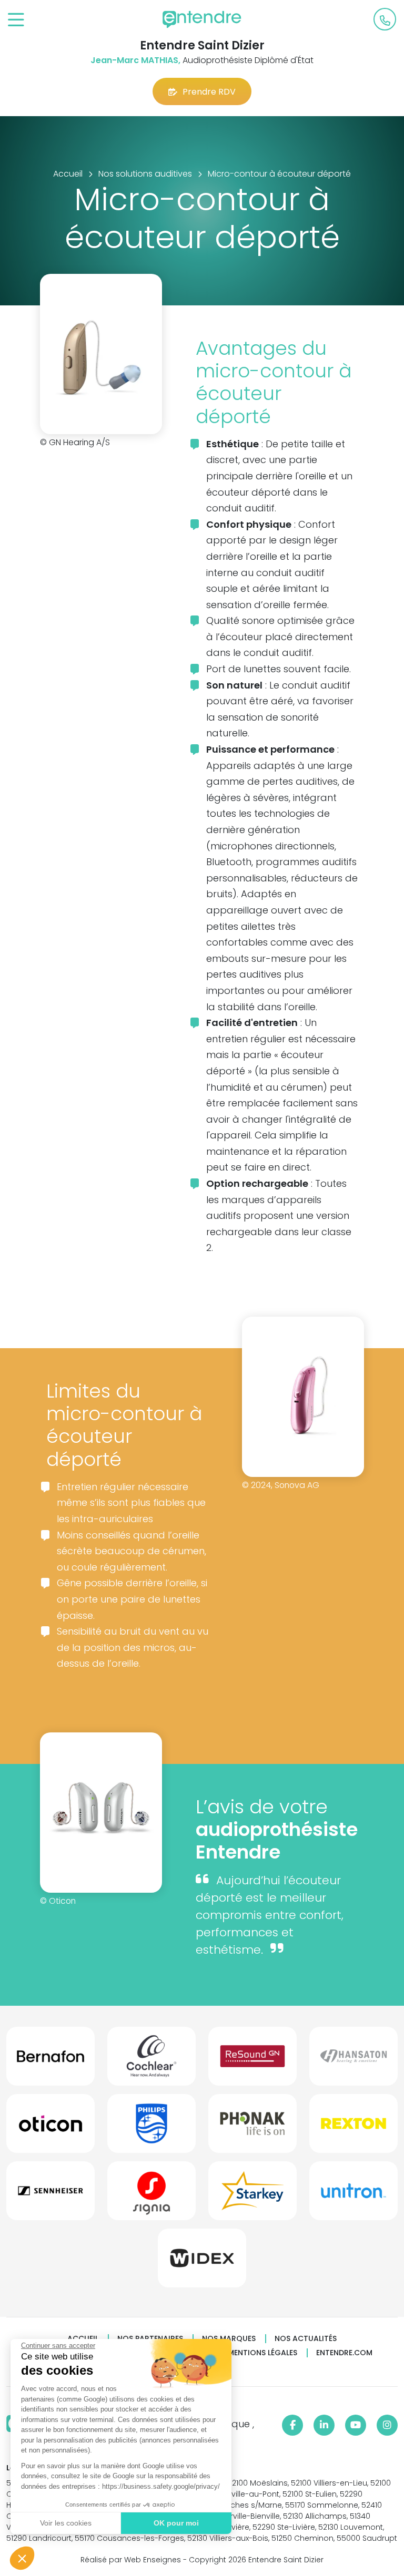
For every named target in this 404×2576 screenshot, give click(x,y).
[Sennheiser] (50, 2195)
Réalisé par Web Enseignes (131, 2560)
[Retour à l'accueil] (202, 19)
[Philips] (151, 2128)
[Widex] (202, 2262)
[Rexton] (353, 2128)
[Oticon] (50, 2128)
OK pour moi (176, 2523)
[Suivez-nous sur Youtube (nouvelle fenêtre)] (356, 2425)
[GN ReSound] (252, 2060)
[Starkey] (252, 2195)
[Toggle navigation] (16, 20)
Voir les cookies (66, 2523)
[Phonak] (252, 2128)
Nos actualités (306, 2339)
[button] (22, 2558)
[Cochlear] (151, 2060)
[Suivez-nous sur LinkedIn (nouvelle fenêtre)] (324, 2425)
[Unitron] (353, 2195)
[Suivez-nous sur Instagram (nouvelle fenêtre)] (387, 2425)
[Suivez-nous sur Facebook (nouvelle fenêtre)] (292, 2425)
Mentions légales (262, 2353)
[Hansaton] (353, 2060)
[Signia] (151, 2195)
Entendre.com (344, 2353)
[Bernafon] (50, 2060)
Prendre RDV (209, 92)
